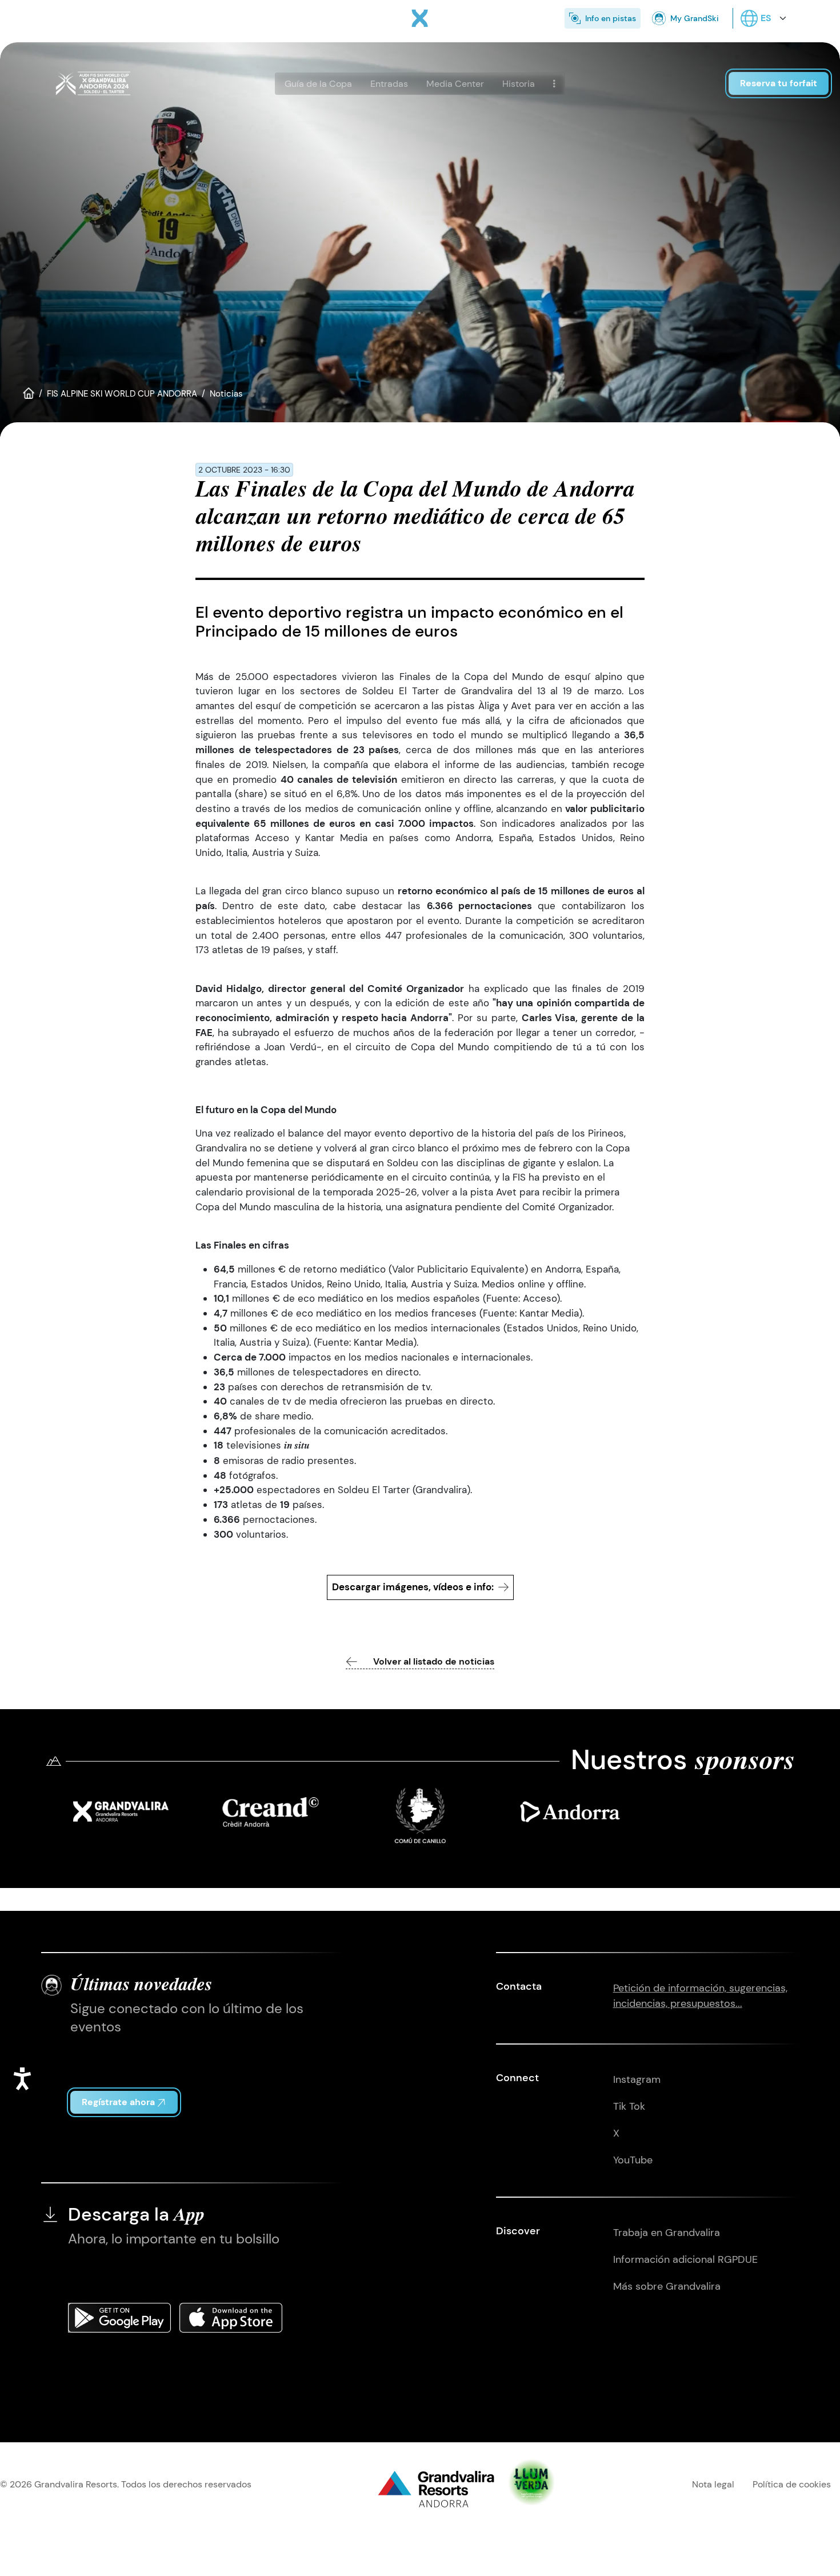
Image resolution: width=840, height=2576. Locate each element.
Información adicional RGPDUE (685, 2259)
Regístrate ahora (118, 2102)
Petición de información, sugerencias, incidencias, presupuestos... (700, 1996)
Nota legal (713, 2484)
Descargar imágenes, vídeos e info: (413, 1587)
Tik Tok (629, 2106)
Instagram (637, 2079)
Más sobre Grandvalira (667, 2286)
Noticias (226, 394)
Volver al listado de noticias (434, 1661)
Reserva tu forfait (779, 83)
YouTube (633, 2160)
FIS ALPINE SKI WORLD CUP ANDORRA (122, 394)
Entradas (389, 84)
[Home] (420, 18)
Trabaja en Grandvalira (667, 2233)
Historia (519, 84)
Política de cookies (792, 2484)
